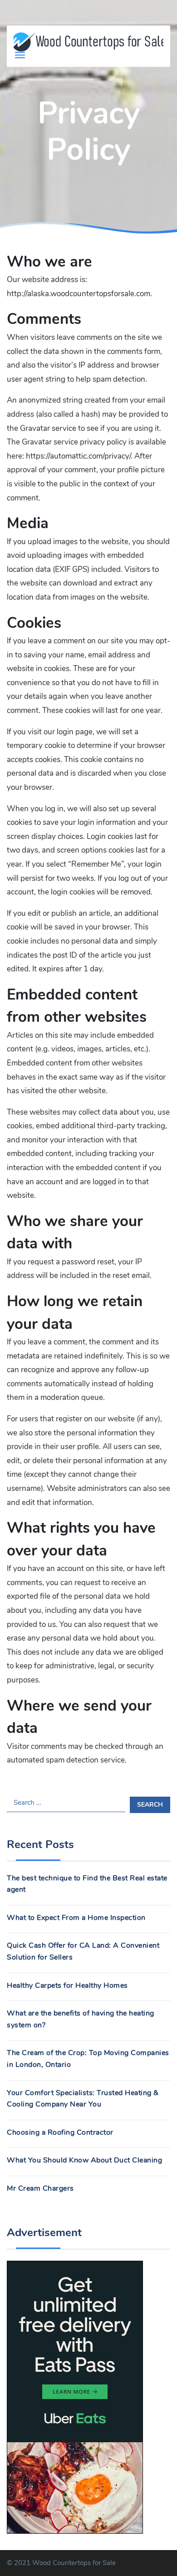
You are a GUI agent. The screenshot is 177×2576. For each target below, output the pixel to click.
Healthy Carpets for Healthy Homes (67, 1985)
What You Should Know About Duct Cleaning (84, 2160)
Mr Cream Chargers (40, 2188)
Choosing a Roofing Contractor (60, 2132)
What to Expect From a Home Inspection (76, 1918)
